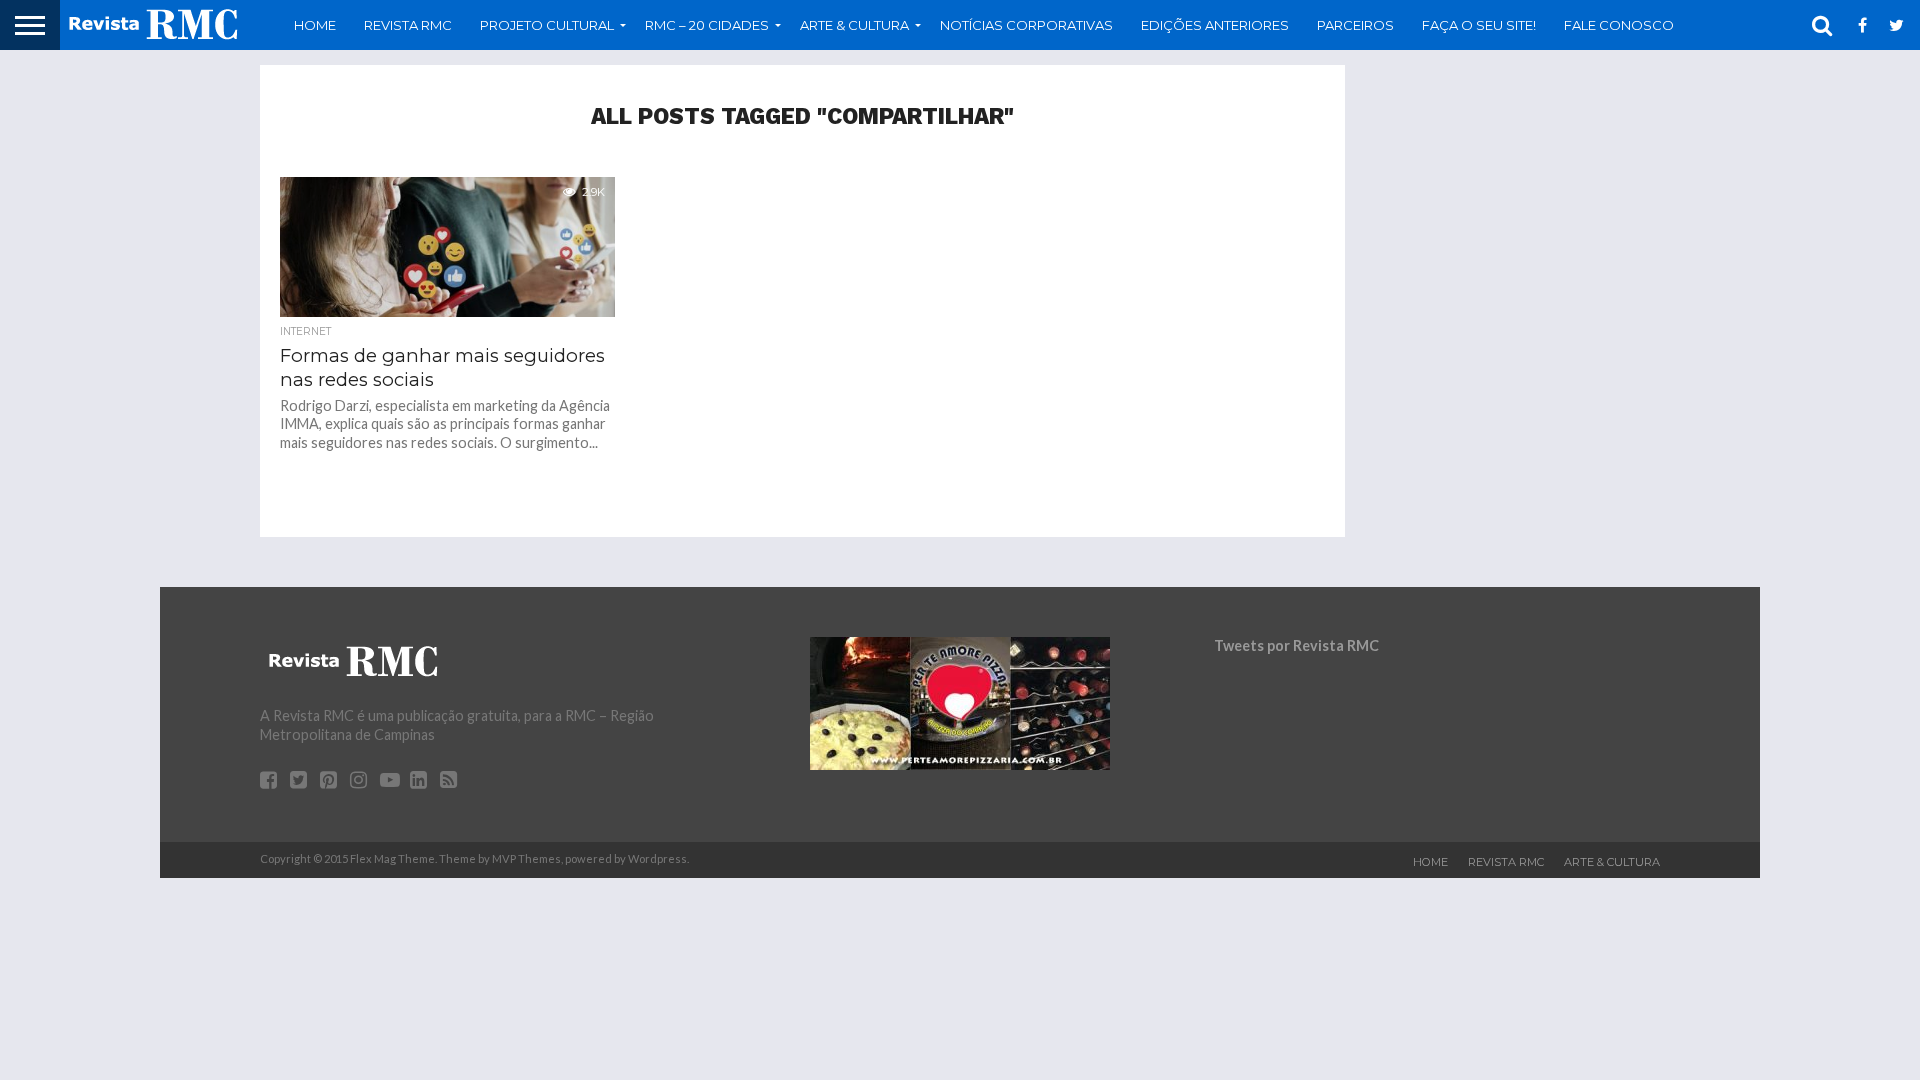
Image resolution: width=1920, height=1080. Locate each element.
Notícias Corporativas (1026, 25)
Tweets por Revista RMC (1296, 645)
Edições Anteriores (1215, 25)
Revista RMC (408, 25)
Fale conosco (1619, 25)
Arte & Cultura (1612, 862)
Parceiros (1355, 25)
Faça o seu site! (1479, 25)
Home (315, 25)
